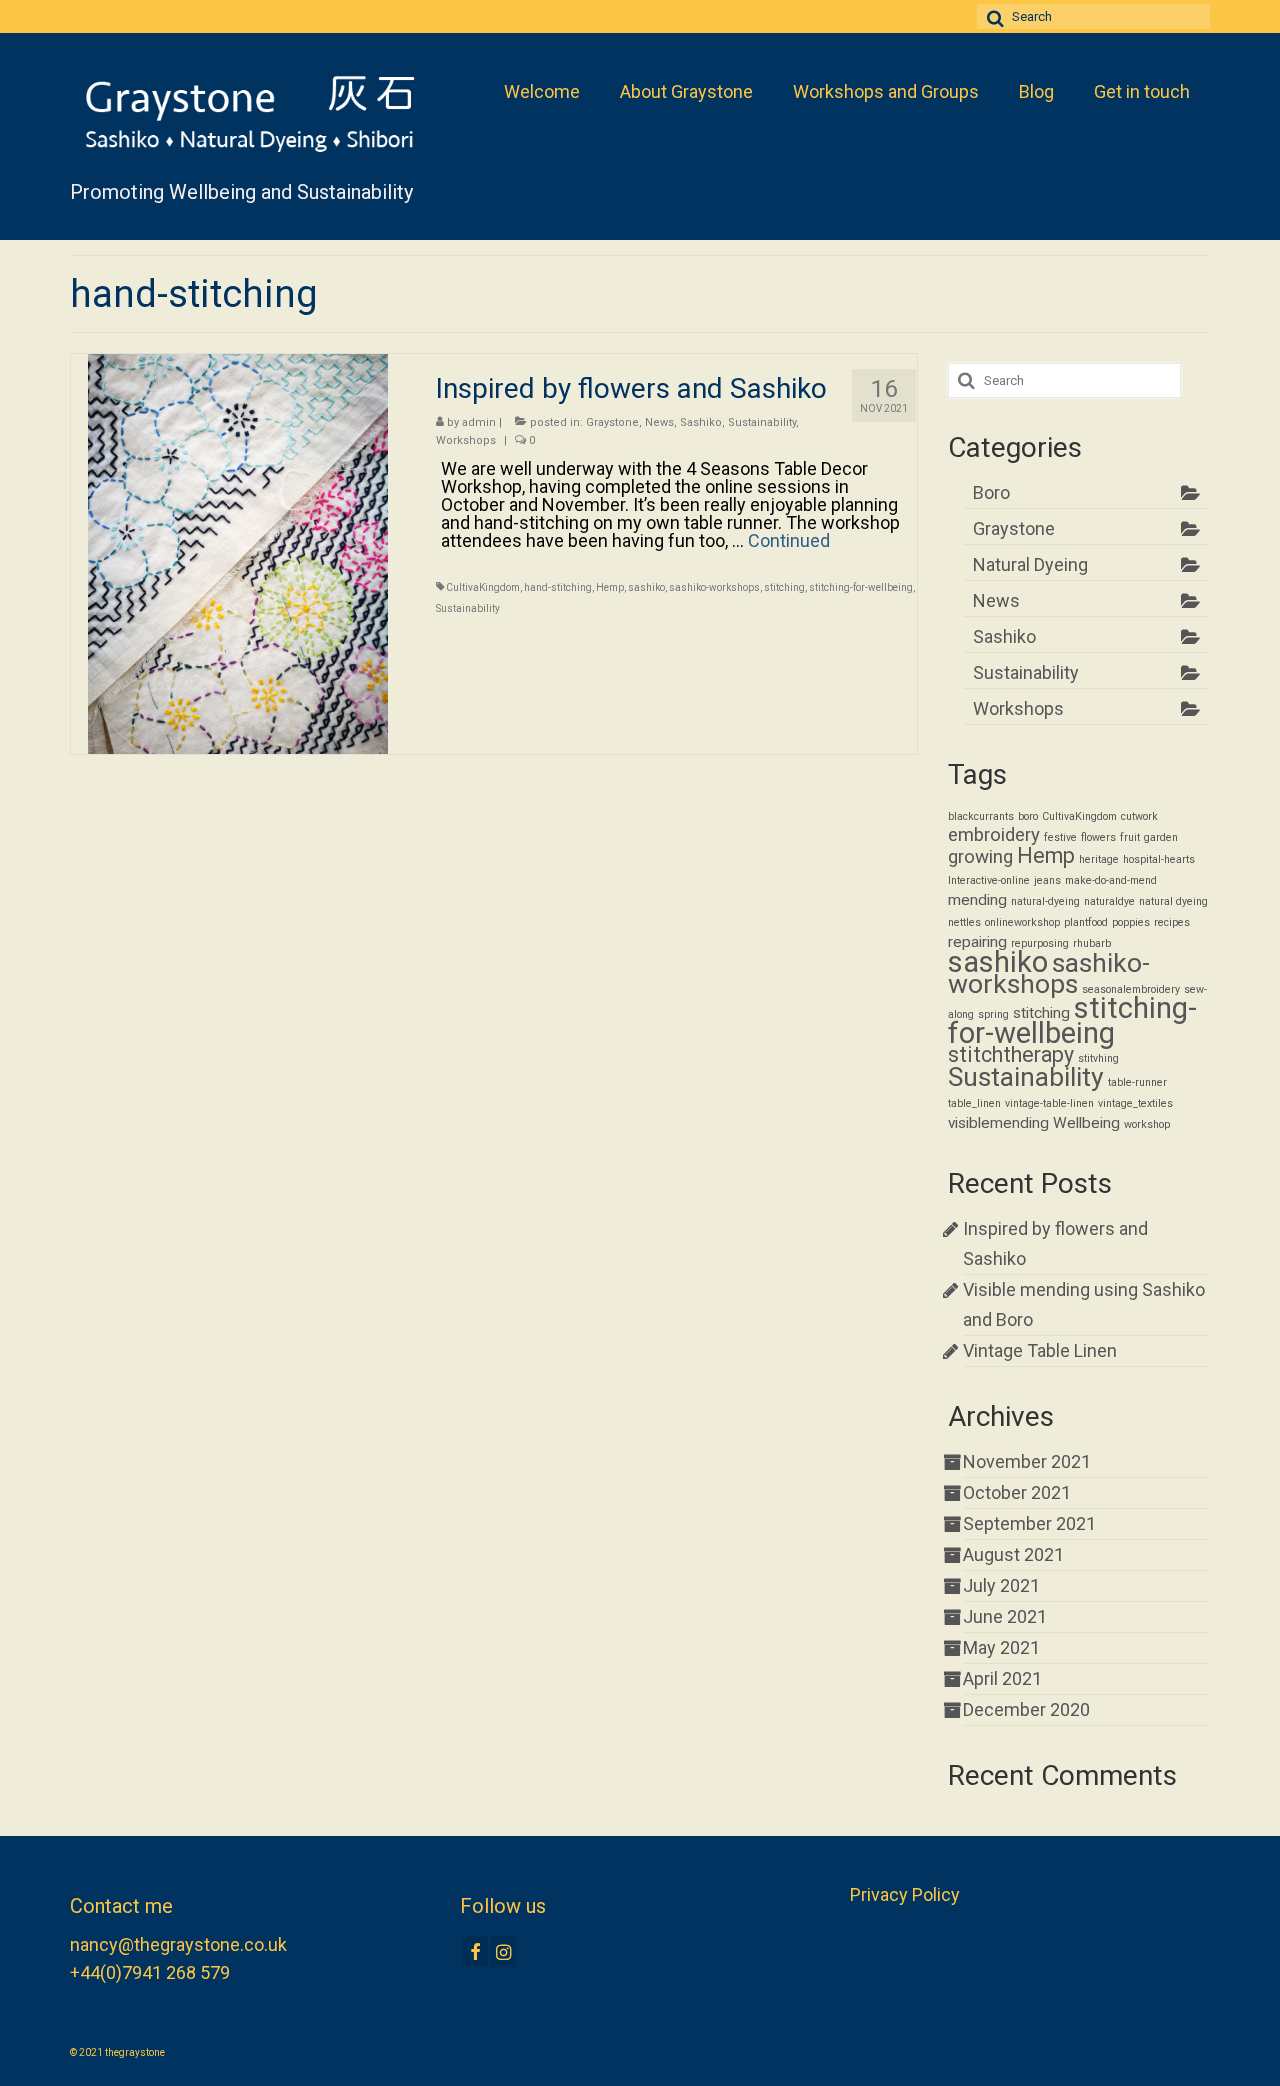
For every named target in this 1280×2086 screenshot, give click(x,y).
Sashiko (701, 422)
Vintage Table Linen (1040, 1350)
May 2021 (1001, 1647)
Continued (789, 540)
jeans (1047, 880)
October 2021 (1017, 1492)
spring (993, 1014)
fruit (1130, 837)
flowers (1098, 837)
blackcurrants (981, 816)
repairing (977, 942)
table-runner (1137, 1082)
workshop (1147, 1124)
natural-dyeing (1045, 901)
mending (977, 900)
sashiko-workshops (714, 587)
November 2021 (1027, 1461)
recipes (1172, 922)
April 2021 (1002, 1678)
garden (1161, 837)
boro (1028, 816)
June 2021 (1005, 1616)
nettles (964, 922)
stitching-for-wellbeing (861, 587)
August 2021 (1013, 1554)
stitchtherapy (1011, 1054)
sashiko (646, 587)
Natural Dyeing (1030, 564)
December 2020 (1026, 1709)
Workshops (466, 440)
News (659, 422)
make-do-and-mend (1111, 880)
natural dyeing (1173, 901)
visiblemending (998, 1123)
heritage (1099, 859)
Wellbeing (1086, 1123)
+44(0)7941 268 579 (150, 1972)
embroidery (994, 835)
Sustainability (762, 422)
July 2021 (1001, 1585)
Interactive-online (989, 880)
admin (479, 422)
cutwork (1139, 816)
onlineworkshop (1022, 922)
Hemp (610, 587)
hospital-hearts (1159, 859)
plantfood (1086, 922)
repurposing (1040, 943)
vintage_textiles (1135, 1103)
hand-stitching (558, 587)
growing (980, 857)
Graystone (612, 422)
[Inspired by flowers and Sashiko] (238, 552)
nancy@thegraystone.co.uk (178, 1944)
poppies (1131, 922)
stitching (784, 587)
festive (1060, 837)
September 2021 (1029, 1523)
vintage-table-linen (1049, 1103)
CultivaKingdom (483, 587)
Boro (991, 492)
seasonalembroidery (1131, 989)
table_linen (974, 1103)
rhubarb (1092, 943)
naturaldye (1109, 901)
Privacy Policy (905, 1894)
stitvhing (1098, 1058)
